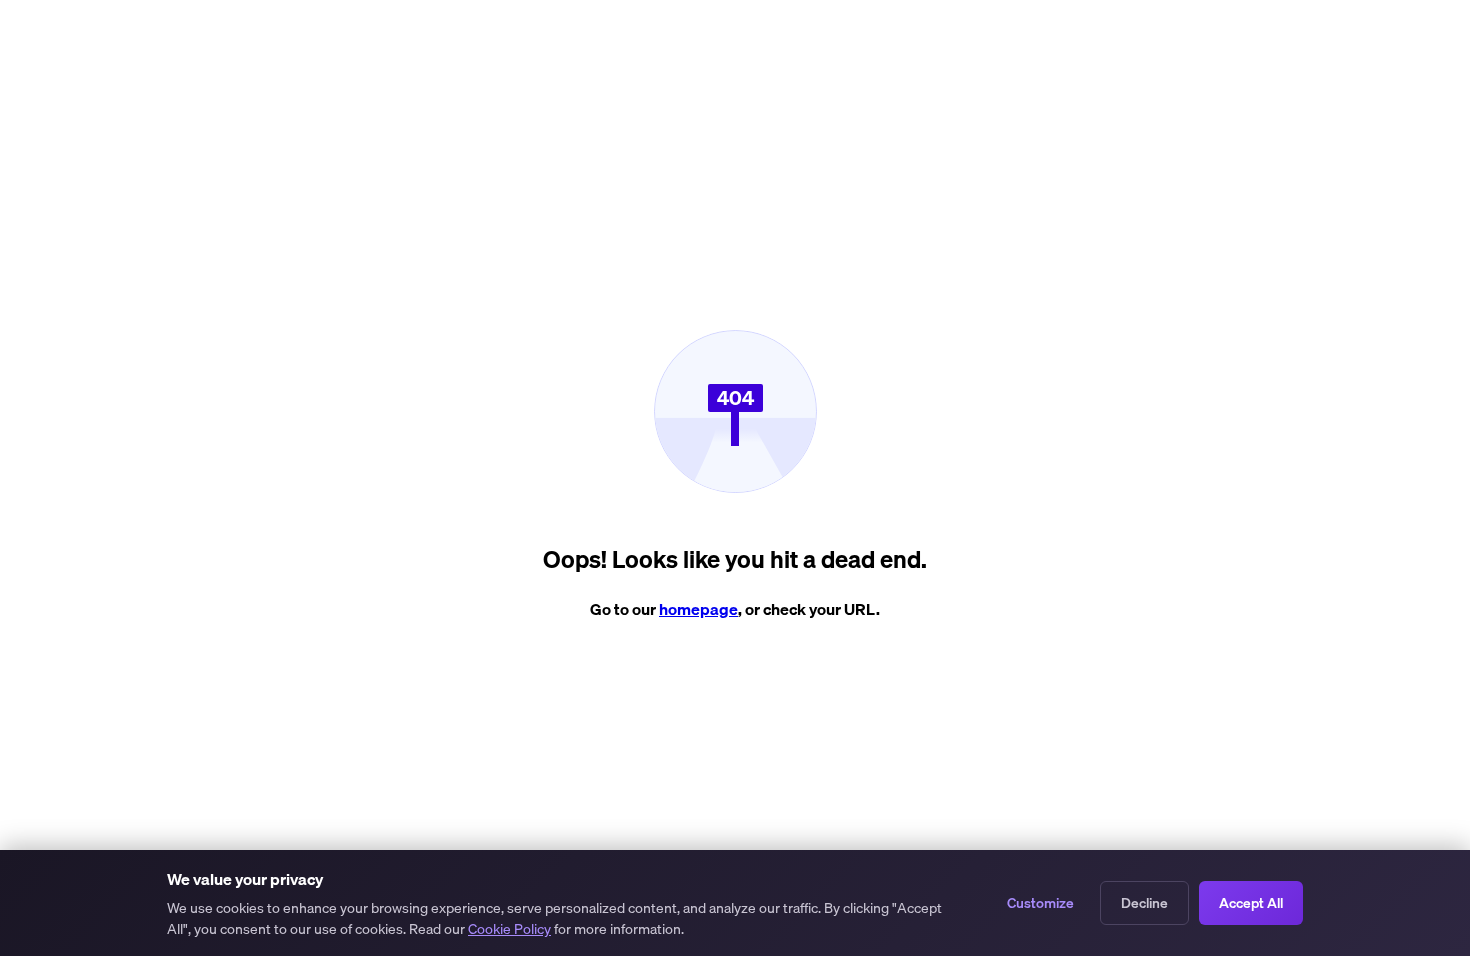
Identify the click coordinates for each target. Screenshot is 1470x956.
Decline (1144, 903)
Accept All (1251, 903)
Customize (1040, 903)
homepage (698, 609)
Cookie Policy (509, 929)
